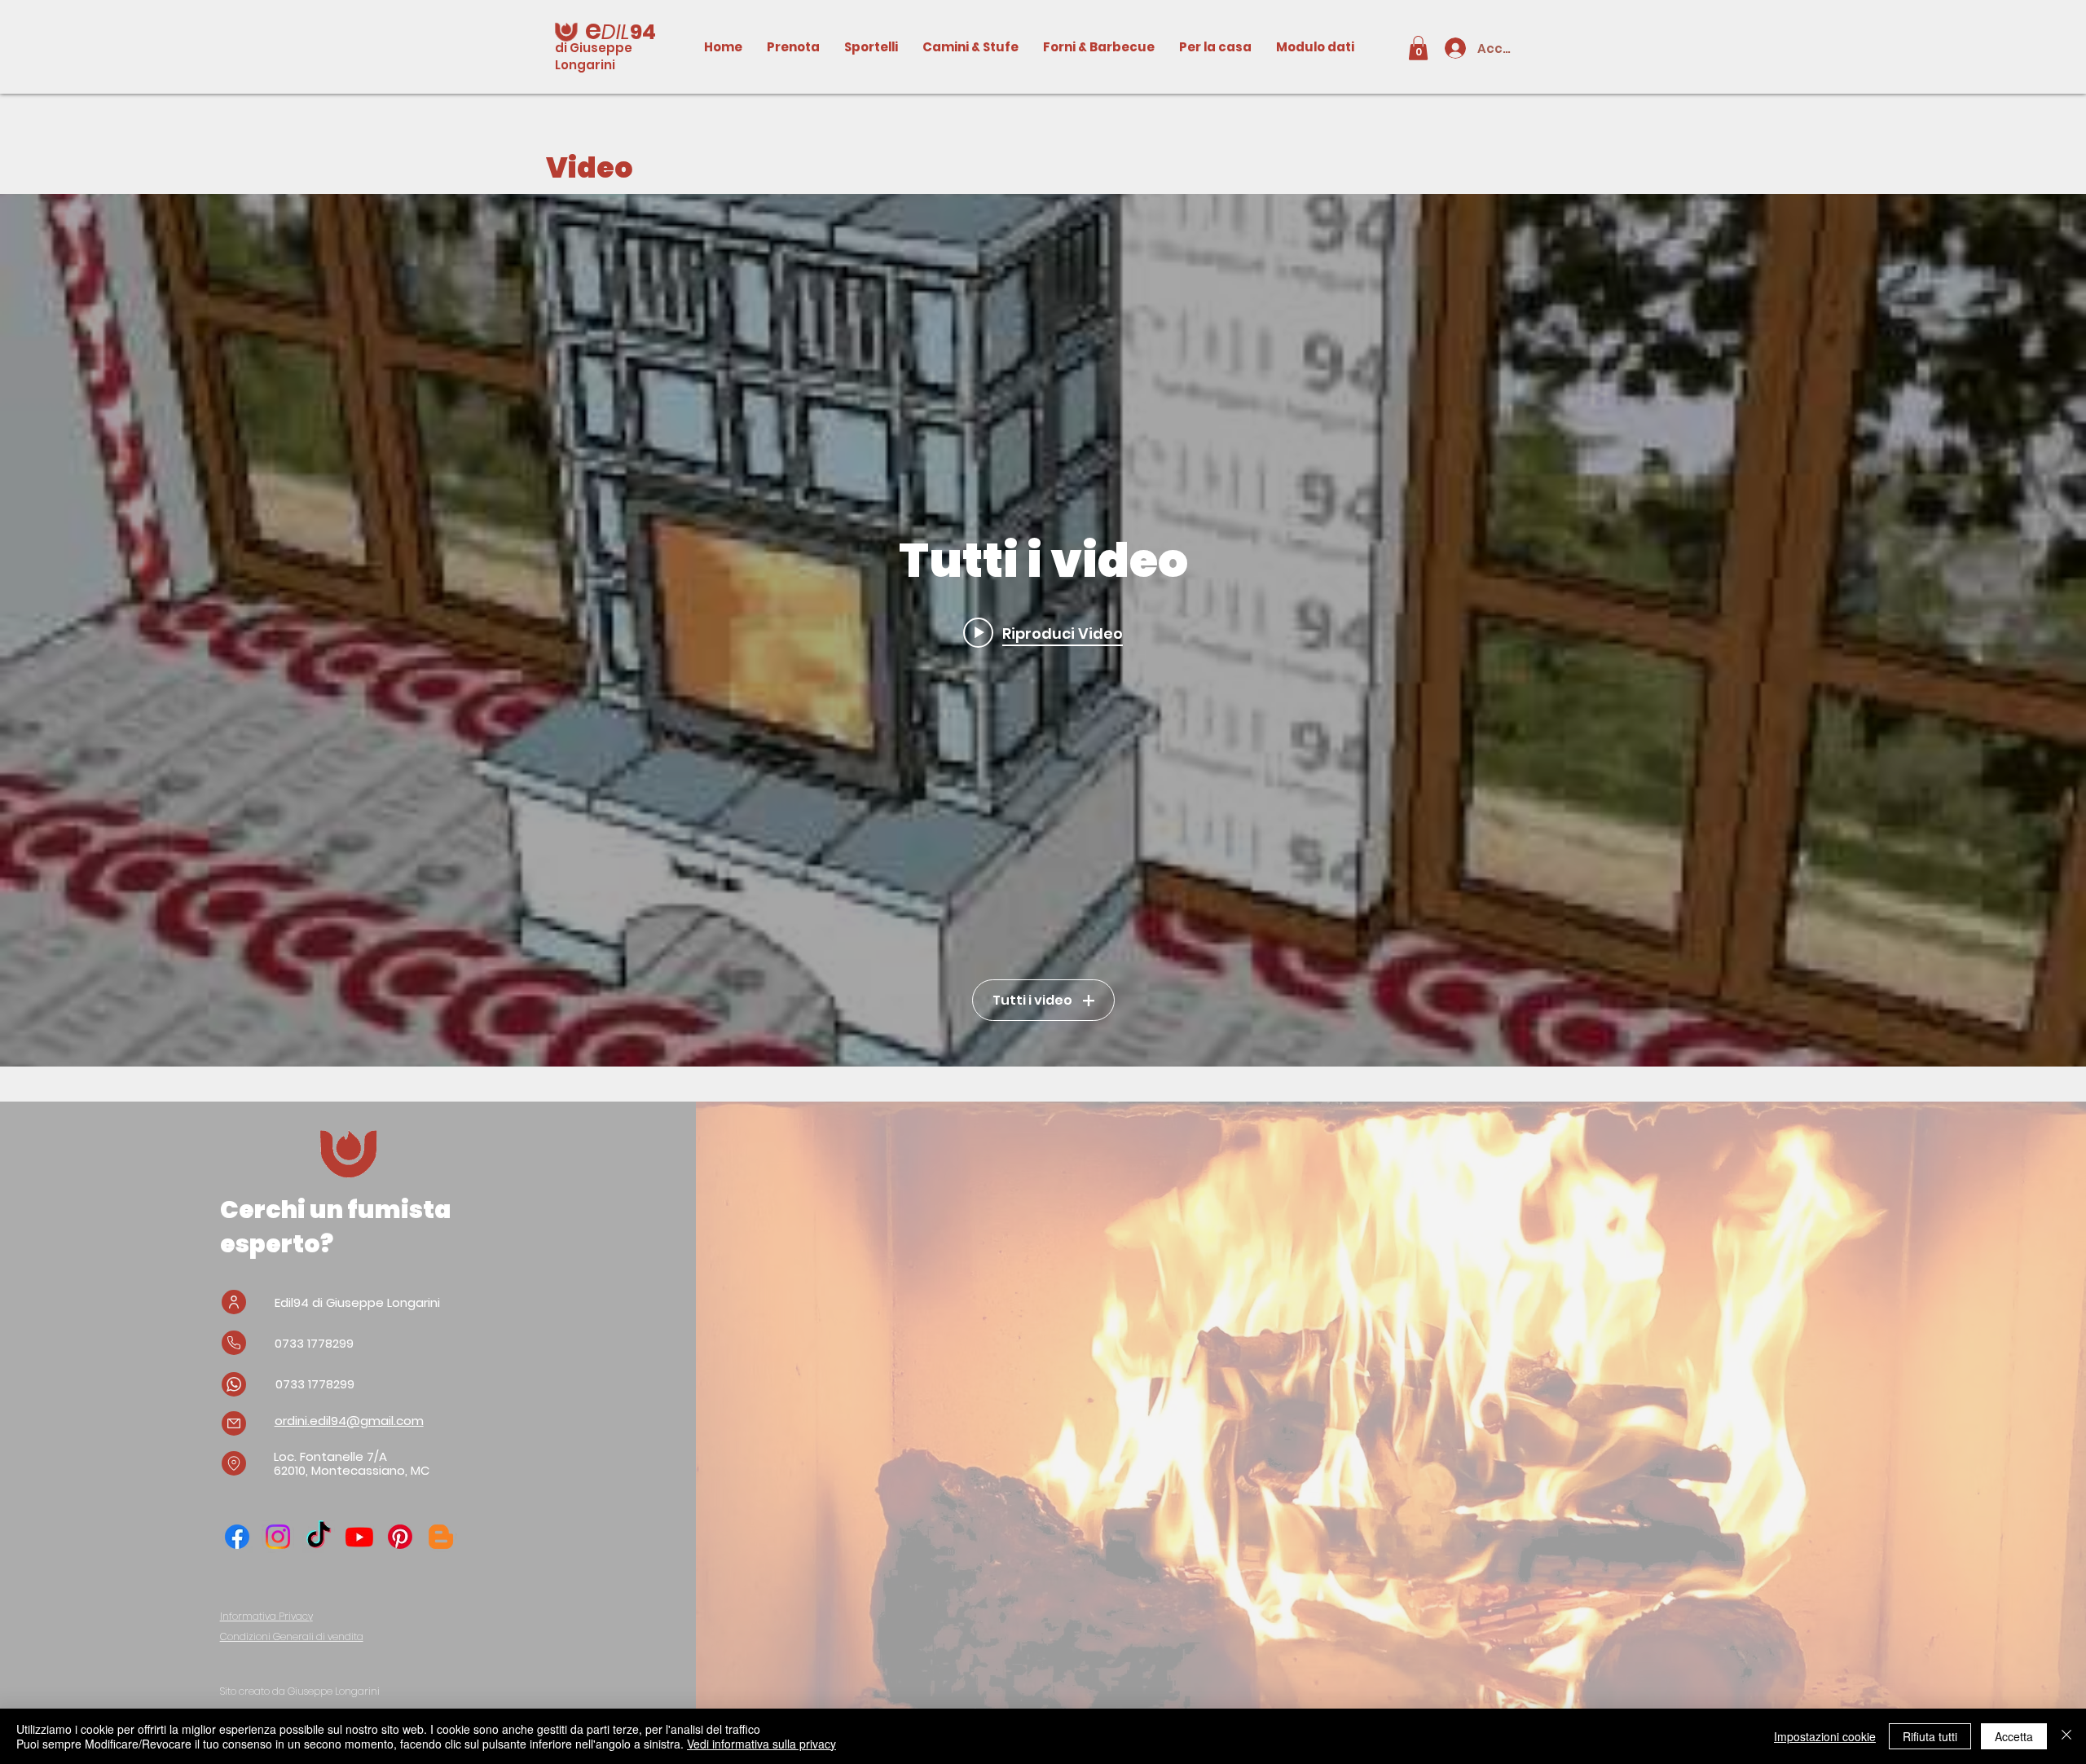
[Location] (234, 1463)
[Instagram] (278, 1537)
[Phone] (234, 1343)
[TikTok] (319, 1537)
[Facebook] (237, 1537)
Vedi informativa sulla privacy (761, 1744)
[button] (1418, 48)
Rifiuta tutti (1930, 1736)
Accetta (2014, 1736)
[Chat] (234, 1384)
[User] (234, 1302)
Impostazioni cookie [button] (1825, 1736)
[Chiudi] (2066, 1736)
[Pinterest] (400, 1537)
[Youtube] (359, 1537)
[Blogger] (441, 1537)
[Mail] (234, 1423)
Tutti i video (1032, 1000)
